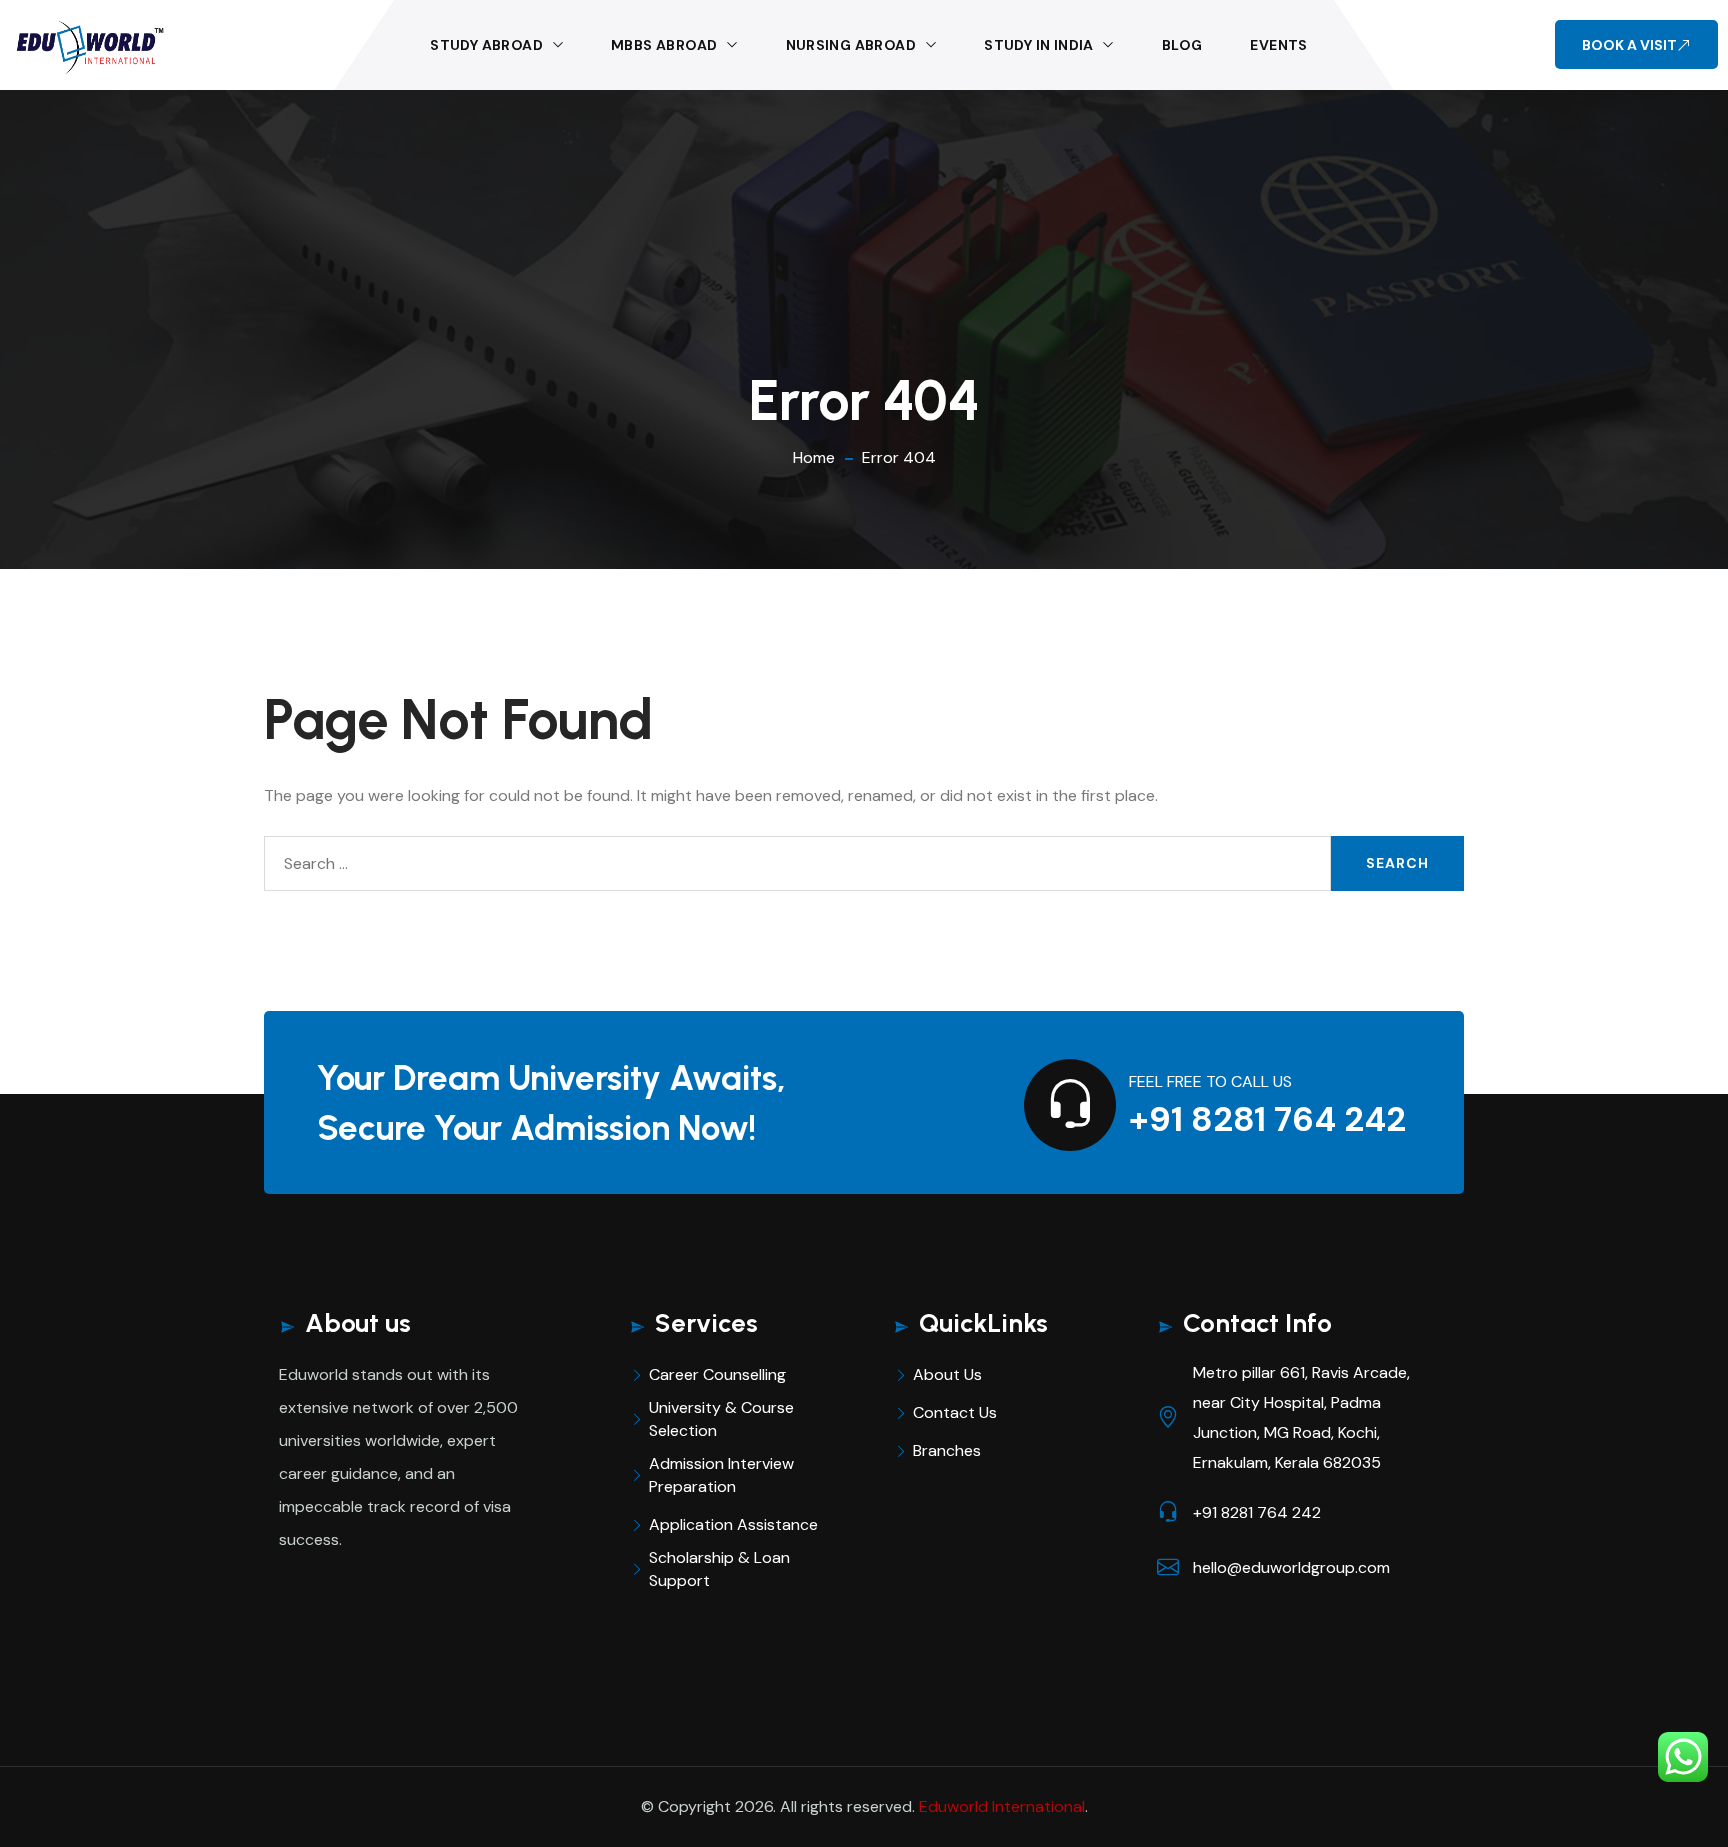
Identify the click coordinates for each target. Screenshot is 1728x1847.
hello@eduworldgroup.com (1291, 1567)
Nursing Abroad (851, 45)
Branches (947, 1450)
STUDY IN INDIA (1039, 45)
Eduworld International (1002, 1806)
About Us (947, 1374)
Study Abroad (486, 45)
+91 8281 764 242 (1267, 1119)
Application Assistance (733, 1524)
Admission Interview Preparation (721, 1475)
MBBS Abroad (664, 45)
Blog (1182, 45)
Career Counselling (717, 1374)
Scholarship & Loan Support (719, 1569)
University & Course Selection (721, 1419)
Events (1278, 45)
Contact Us (955, 1412)
